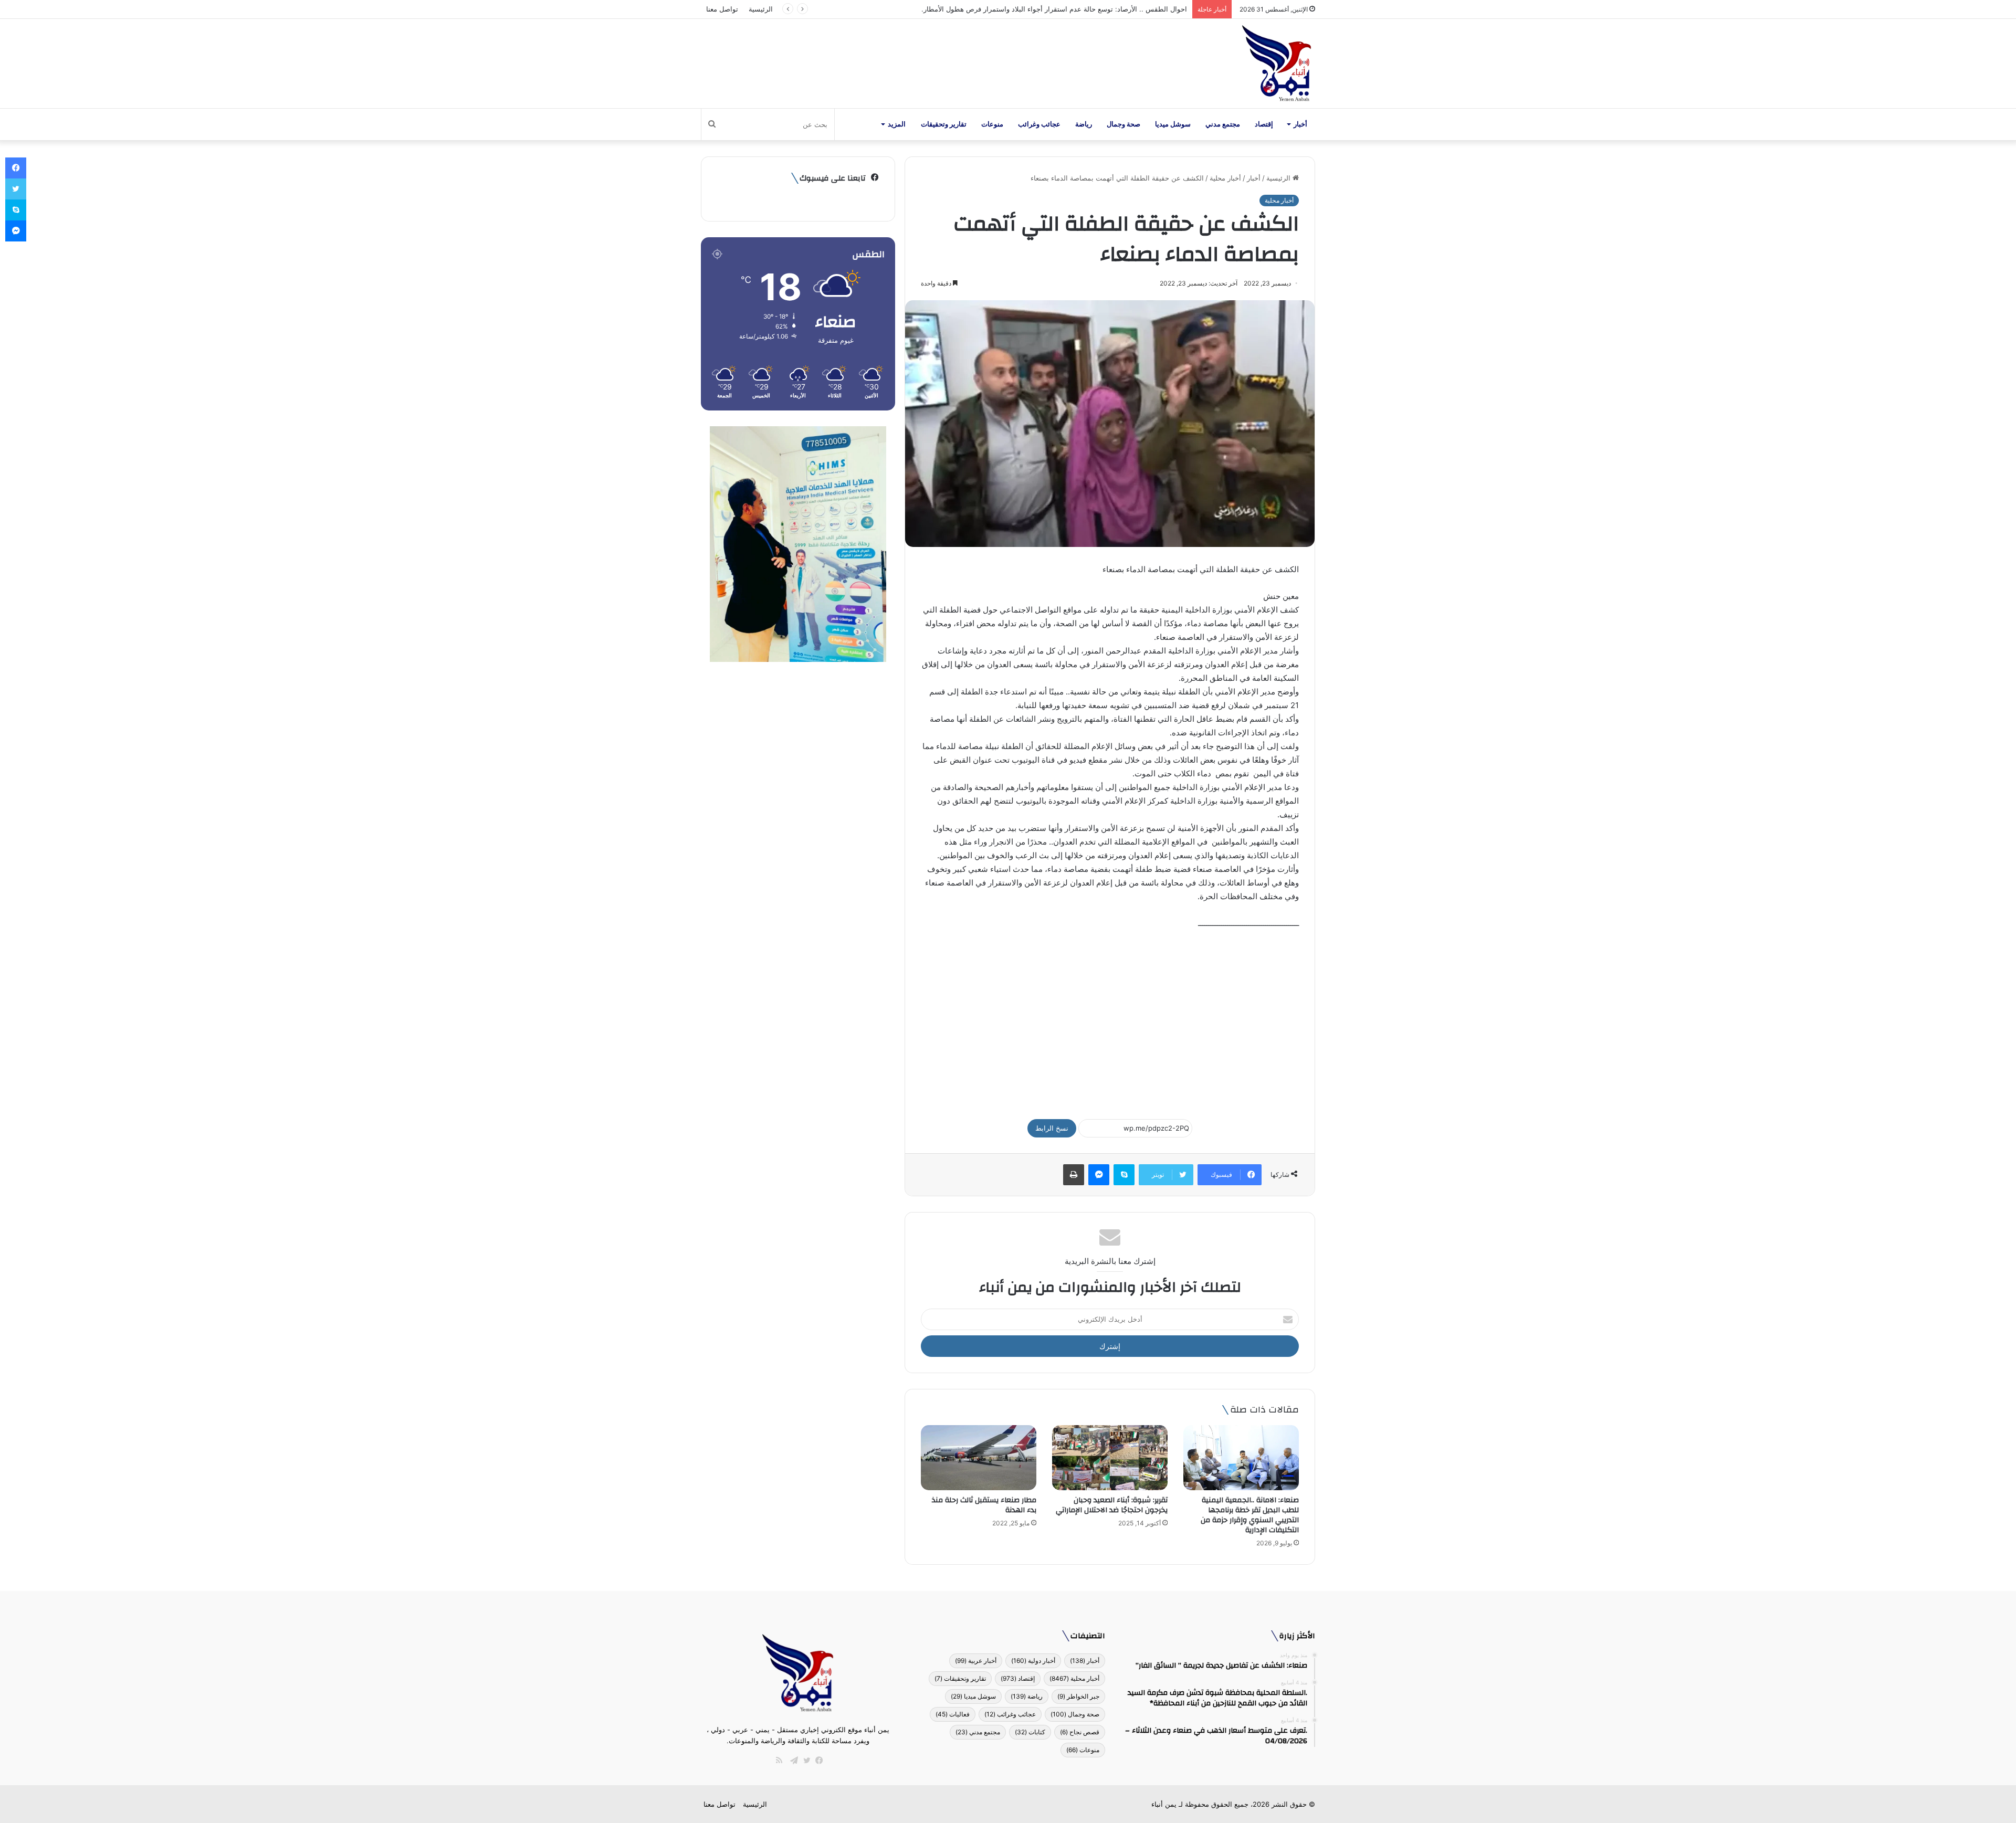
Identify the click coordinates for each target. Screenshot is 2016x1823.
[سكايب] (1124, 1175)
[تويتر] (804, 1761)
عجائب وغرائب (1039, 124)
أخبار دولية (1033, 1661)
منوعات (992, 124)
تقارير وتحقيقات (944, 124)
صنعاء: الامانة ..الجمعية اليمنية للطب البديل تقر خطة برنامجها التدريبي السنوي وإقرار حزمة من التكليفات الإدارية (1250, 1515)
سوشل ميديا (1173, 124)
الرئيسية (761, 9)
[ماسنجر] (1099, 1175)
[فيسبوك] (817, 1761)
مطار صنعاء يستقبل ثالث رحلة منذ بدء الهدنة (984, 1505)
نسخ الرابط (1052, 1128)
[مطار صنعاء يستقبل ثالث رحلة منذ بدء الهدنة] (979, 1458)
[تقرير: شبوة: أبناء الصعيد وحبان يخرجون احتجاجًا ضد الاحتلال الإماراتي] (1110, 1458)
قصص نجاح (1080, 1732)
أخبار (1300, 124)
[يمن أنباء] (1277, 64)
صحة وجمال (1123, 124)
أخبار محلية (1225, 178)
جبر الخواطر (1078, 1696)
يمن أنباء (1164, 1804)
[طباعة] (1074, 1175)
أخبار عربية (976, 1661)
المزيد (897, 124)
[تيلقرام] (792, 1761)
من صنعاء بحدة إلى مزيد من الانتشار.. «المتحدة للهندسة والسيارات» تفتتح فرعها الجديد (1061, 9)
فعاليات (953, 1714)
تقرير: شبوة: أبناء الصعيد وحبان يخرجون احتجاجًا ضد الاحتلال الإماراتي (1112, 1505)
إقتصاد (1264, 124)
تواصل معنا (722, 9)
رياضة (1084, 124)
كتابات (1030, 1732)
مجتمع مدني (1223, 124)
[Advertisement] (1110, 1019)
